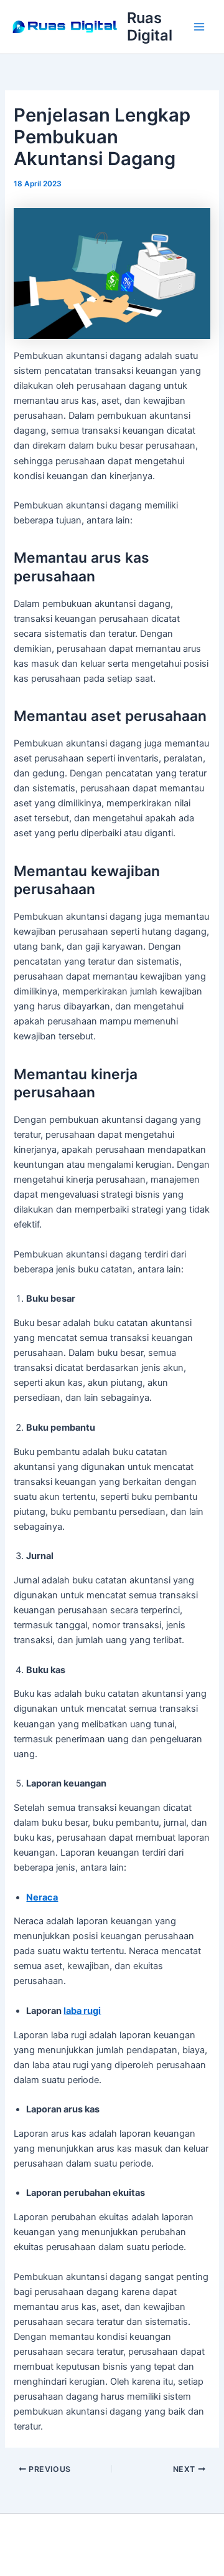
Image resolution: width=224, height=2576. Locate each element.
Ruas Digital (150, 26)
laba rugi (82, 2011)
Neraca (42, 1897)
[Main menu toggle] (199, 27)
